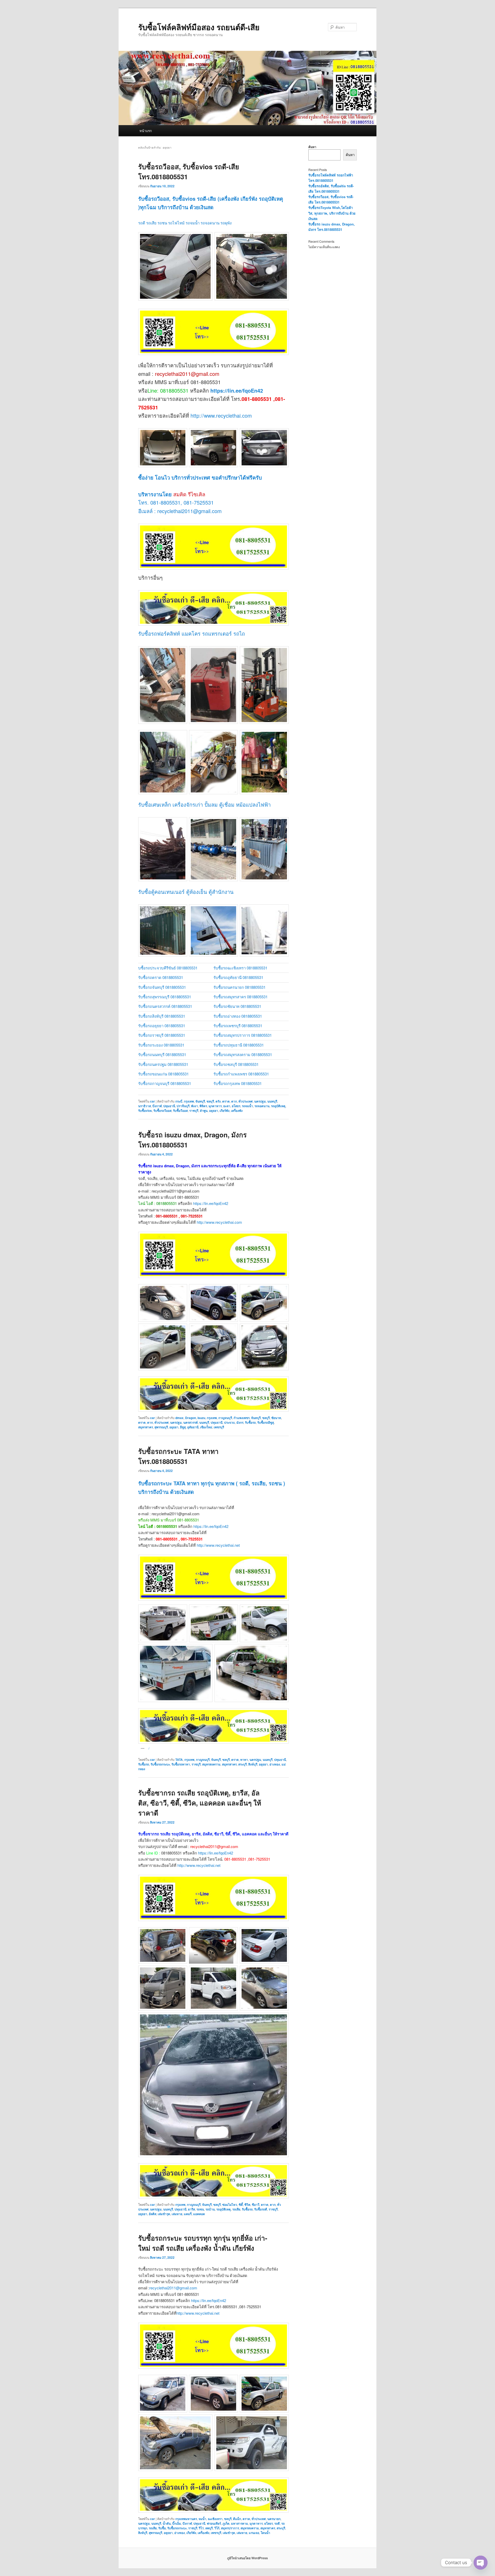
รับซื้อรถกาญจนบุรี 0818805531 (165, 1083)
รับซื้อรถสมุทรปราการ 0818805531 (243, 1035)
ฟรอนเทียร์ (214, 2523)
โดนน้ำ (265, 2533)
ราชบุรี (194, 1111)
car (152, 1101)
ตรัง (218, 1101)
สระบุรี (242, 1764)
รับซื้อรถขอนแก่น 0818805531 (163, 1074)
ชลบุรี (210, 1101)
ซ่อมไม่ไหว (230, 2205)
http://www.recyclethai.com (220, 415)
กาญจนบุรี (225, 1418)
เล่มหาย (177, 2214)
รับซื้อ (162, 2528)
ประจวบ (229, 1422)
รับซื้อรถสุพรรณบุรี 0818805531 (165, 997)
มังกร (240, 1422)
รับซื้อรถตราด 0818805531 (161, 977)
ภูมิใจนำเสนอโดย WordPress (247, 2558)
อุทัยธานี (193, 1427)
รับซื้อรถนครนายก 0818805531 (240, 987)
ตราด (226, 1101)
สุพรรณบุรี (161, 1427)
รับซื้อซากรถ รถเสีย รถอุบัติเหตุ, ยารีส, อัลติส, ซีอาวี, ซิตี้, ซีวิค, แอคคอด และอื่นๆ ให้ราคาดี (200, 1803)
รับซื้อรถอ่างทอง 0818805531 (238, 1016)
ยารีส (191, 2209)
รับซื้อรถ (250, 1422)
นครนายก (274, 2519)
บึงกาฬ (157, 1106)
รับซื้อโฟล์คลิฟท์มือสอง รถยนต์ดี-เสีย (199, 27)
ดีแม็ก (237, 2519)
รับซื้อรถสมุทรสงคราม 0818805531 (243, 1054)
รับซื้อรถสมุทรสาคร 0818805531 (241, 997)
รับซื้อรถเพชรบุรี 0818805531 (238, 1026)
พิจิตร (203, 1106)
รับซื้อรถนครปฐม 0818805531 (163, 1064)
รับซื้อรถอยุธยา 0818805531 (162, 1026)
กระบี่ (179, 1101)
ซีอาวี (256, 2205)
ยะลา (227, 1106)
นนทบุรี (272, 1101)
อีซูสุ (183, 1427)
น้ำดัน (167, 2523)
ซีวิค (247, 2205)
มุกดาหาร (215, 1106)
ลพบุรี (209, 2528)
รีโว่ (201, 2528)
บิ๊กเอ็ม (177, 2523)
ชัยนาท (276, 1418)
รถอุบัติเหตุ (278, 1106)
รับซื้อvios (145, 1111)
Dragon (191, 1418)
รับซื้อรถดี (261, 2209)
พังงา (195, 1106)
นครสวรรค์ (191, 1422)
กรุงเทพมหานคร (186, 2519)
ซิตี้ (241, 2205)
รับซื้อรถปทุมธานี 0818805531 (239, 1045)
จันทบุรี (200, 1101)
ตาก (234, 1101)
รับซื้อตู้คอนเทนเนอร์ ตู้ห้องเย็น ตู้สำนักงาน (186, 892)
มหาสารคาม (240, 2523)
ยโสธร (236, 1106)
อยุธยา (214, 1111)
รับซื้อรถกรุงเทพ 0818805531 (238, 1083)
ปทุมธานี (169, 1106)
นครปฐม (260, 1101)
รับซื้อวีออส (180, 1111)
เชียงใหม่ (206, 1427)
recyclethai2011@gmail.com (173, 2288)
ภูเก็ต (226, 2523)
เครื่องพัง (237, 1111)
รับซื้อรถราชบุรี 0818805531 (162, 1035)
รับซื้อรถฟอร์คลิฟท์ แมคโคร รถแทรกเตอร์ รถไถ (192, 633)
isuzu (201, 1418)
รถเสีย (236, 2209)
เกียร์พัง (225, 1111)
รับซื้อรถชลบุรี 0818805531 (236, 1064)
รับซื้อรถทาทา (181, 1764)
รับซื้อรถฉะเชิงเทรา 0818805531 (240, 968)
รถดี (277, 2523)
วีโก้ (217, 2528)
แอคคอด (199, 2214)
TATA (179, 1760)
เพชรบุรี (219, 1427)
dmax (179, 1418)
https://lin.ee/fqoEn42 (237, 390)
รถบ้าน (210, 2209)
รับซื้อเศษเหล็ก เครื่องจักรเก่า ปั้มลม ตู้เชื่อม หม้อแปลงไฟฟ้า (204, 804)
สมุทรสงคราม (211, 1764)
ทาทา (244, 1760)
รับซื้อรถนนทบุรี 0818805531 (162, 1054)
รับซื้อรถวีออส (162, 1111)
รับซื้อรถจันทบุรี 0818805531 (162, 987)
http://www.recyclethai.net (218, 1545)
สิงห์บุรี (253, 1764)
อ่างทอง (275, 1764)
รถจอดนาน (262, 1106)
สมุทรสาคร (146, 1427)
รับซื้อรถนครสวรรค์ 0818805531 (165, 1006)
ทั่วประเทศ (246, 1101)
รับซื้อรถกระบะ (160, 1764)
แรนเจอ (254, 2533)
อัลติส (152, 2214)
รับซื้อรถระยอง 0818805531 (161, 1045)
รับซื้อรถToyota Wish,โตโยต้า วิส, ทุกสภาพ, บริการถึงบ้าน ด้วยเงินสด (332, 213)
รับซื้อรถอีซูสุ (266, 1422)
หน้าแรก (146, 131)
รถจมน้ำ (247, 1106)
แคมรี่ (188, 2214)
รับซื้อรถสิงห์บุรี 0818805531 (162, 1016)
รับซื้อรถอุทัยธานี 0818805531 (238, 977)
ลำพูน (204, 1111)
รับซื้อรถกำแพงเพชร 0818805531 (241, 1074)
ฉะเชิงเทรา (215, 2519)
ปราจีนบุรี (183, 1106)
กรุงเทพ (189, 1101)
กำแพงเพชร (242, 1418)
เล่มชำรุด (164, 2214)
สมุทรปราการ (230, 2528)
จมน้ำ (202, 2519)
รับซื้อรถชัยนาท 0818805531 (237, 1006)
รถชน (200, 2209)
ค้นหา (312, 147)
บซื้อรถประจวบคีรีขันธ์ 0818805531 (168, 968)
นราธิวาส (145, 1106)
